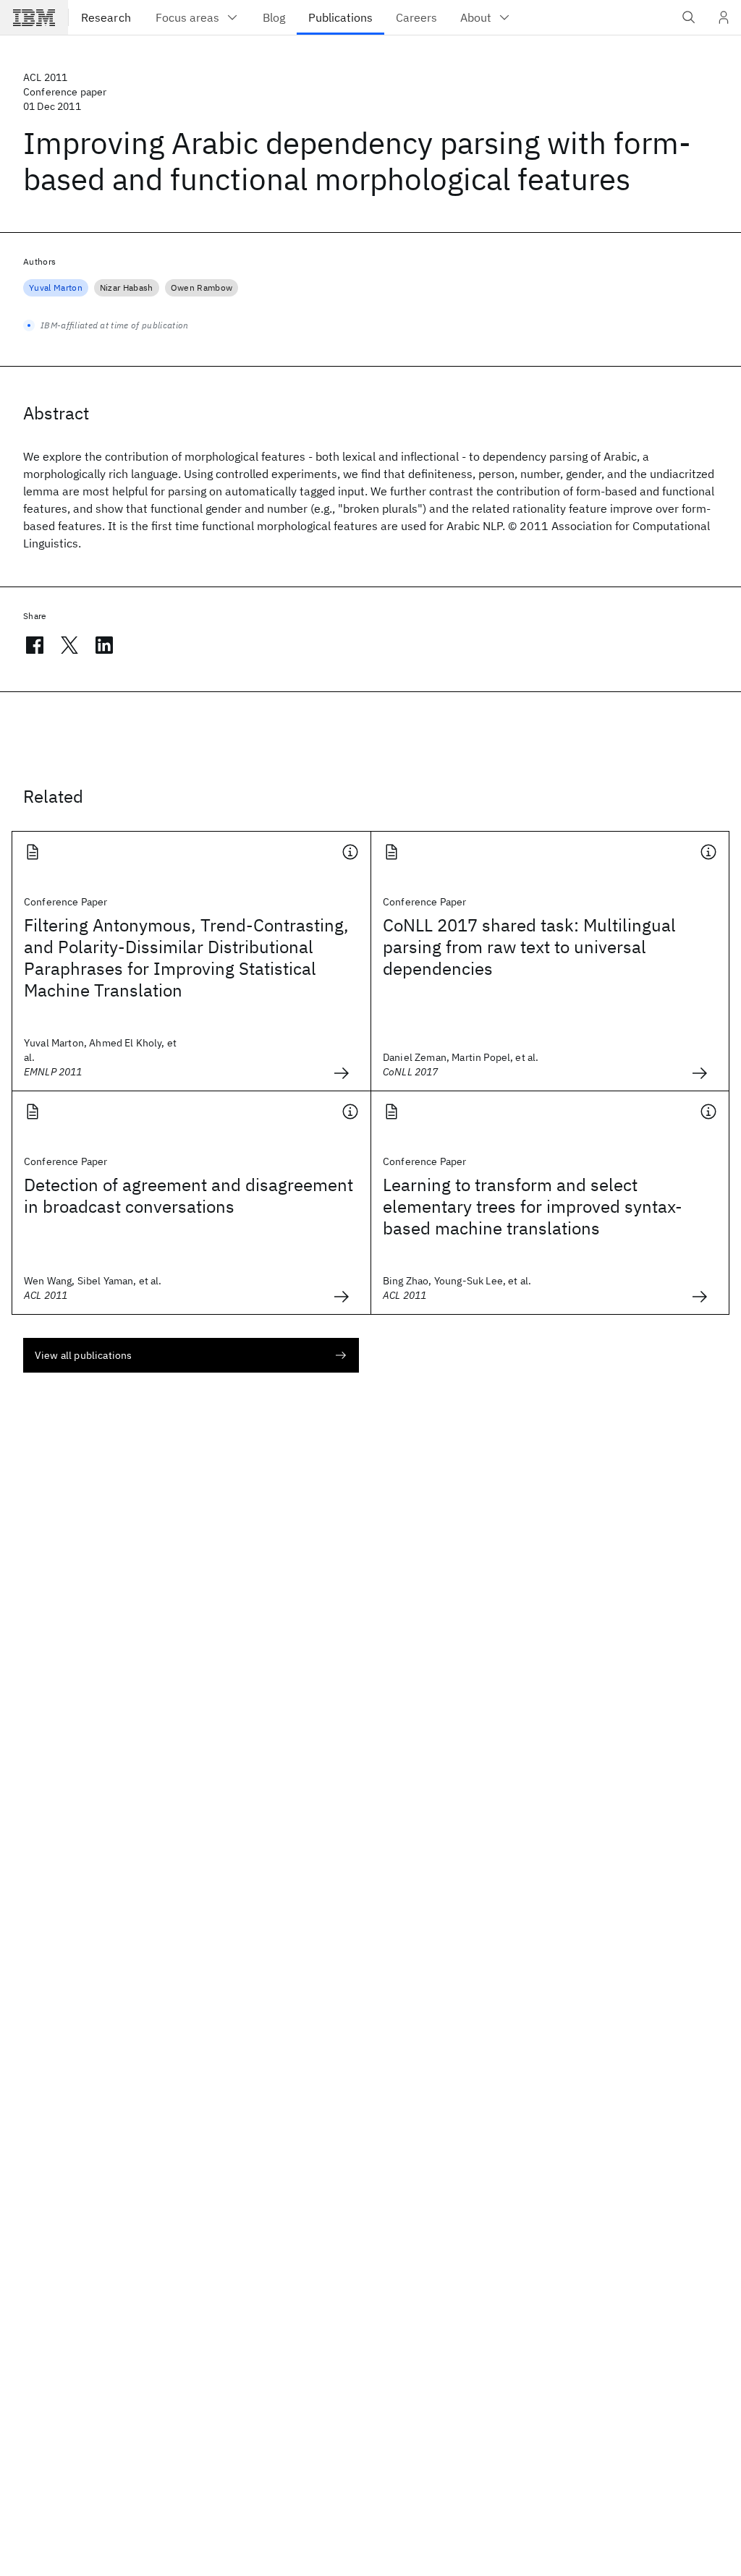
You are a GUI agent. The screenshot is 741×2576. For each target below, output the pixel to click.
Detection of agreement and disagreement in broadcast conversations (189, 1195)
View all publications (83, 1355)
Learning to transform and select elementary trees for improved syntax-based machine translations (533, 1206)
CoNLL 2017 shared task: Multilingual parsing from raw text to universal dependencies (529, 947)
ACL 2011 (45, 77)
